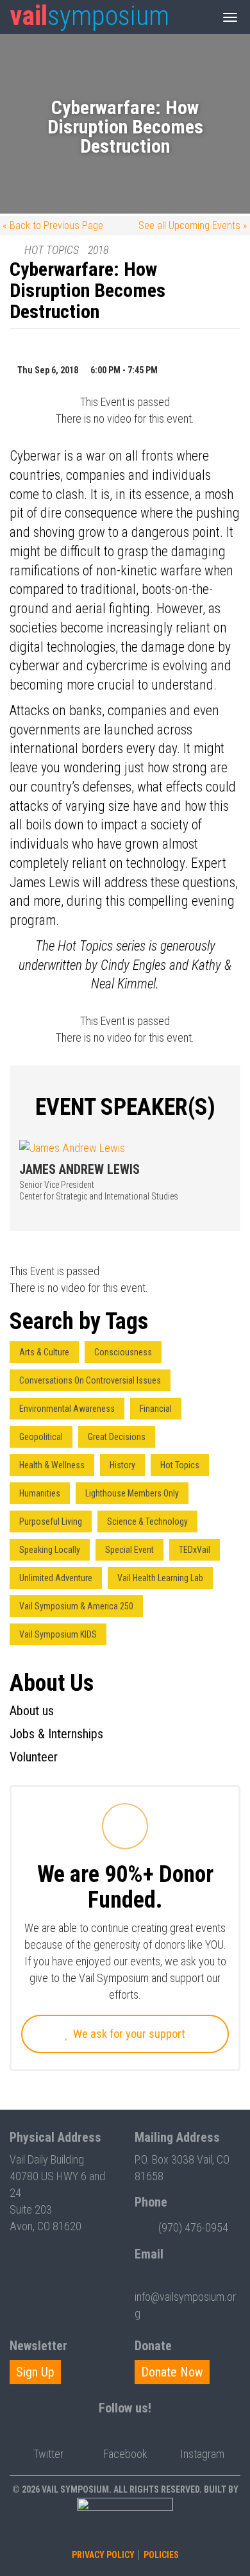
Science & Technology (147, 1521)
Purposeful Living (51, 1521)
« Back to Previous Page (53, 225)
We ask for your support (128, 2034)
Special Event (129, 1550)
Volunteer (34, 1757)
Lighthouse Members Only (132, 1493)
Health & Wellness (52, 1465)
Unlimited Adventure (56, 1578)
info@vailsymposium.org (185, 2305)
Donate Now (172, 2372)
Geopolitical (41, 1437)
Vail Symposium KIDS (58, 1634)
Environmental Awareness (67, 1409)
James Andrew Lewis (79, 1169)
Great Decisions (117, 1437)
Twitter (48, 2454)
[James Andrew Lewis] (125, 1148)
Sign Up (35, 2372)
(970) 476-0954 (193, 2227)
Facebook (125, 2454)
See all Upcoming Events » (193, 225)
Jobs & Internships (56, 1734)
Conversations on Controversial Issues (90, 1380)
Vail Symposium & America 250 (76, 1606)
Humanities (40, 1493)
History (122, 1465)
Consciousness (123, 1352)
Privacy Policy (103, 2555)
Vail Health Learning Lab (160, 1578)
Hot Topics (180, 1465)
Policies (161, 2555)
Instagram (202, 2454)
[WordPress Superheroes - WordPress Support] (125, 2521)
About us (32, 1711)
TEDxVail (195, 1550)
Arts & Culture (44, 1352)
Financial (156, 1409)
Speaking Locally (50, 1550)
